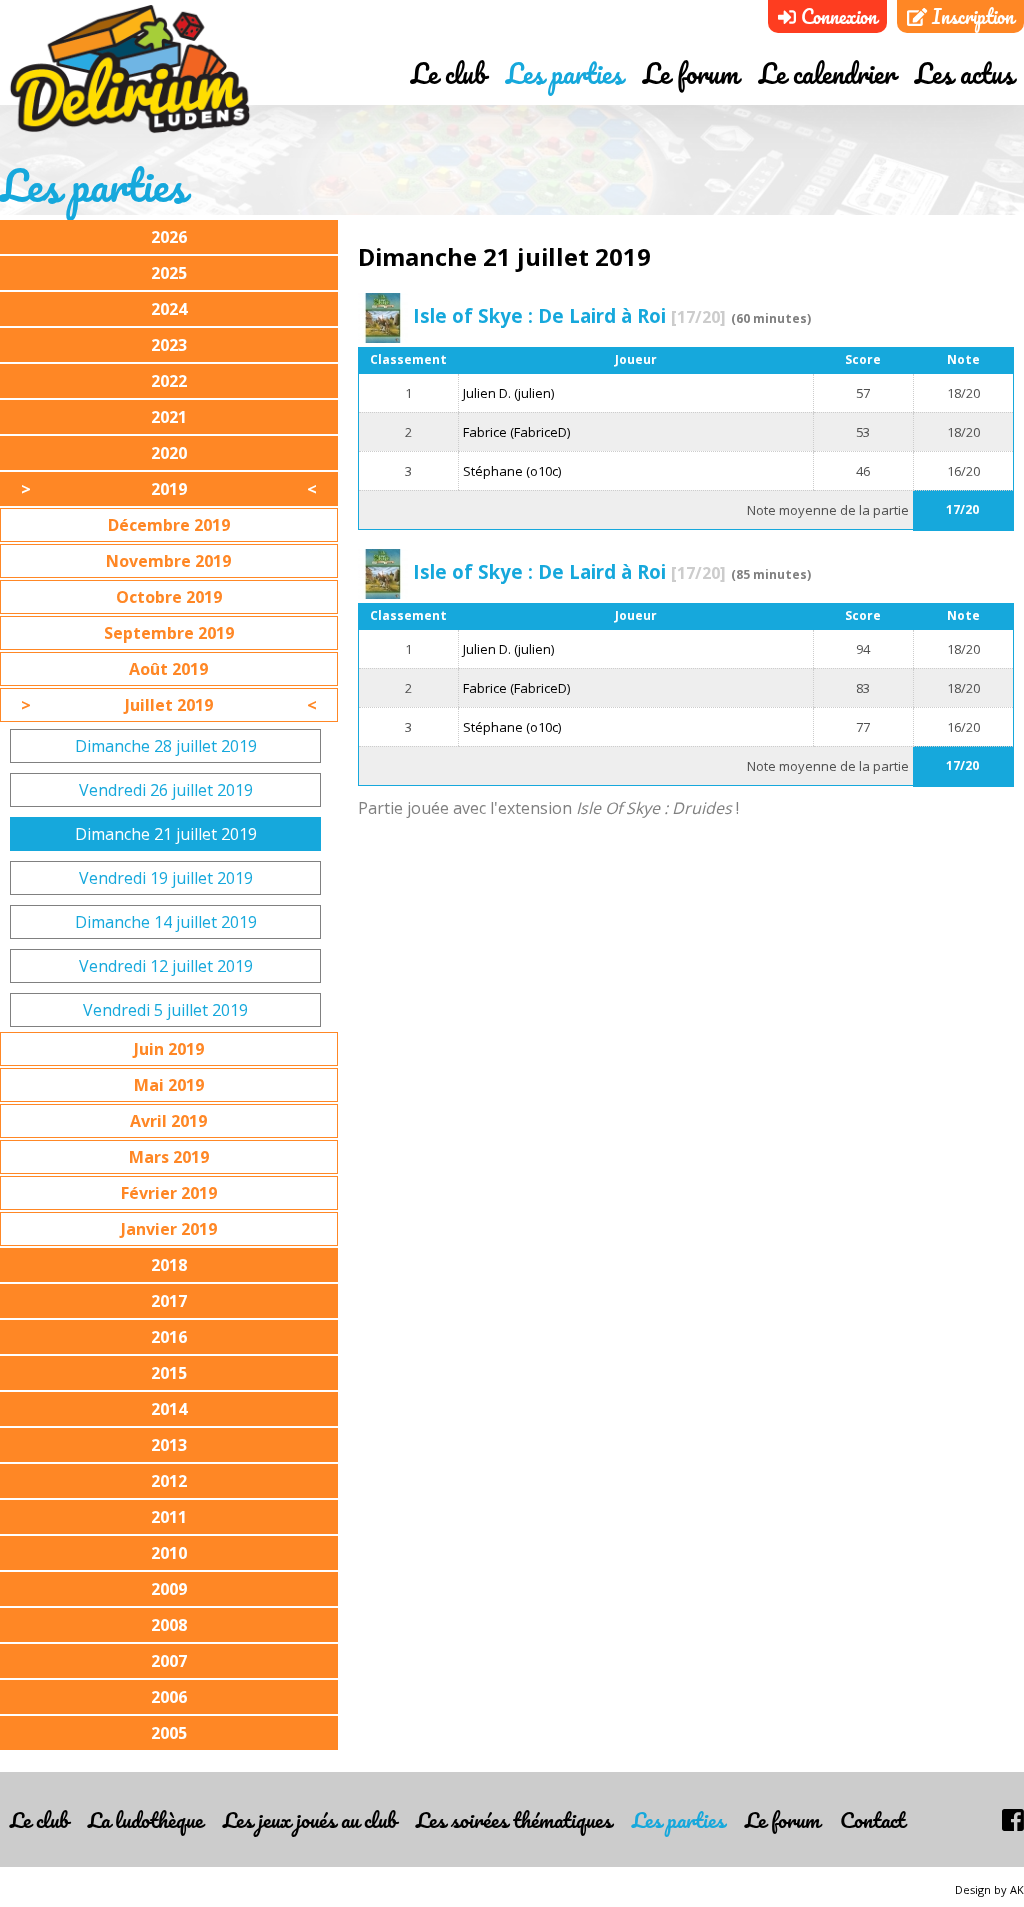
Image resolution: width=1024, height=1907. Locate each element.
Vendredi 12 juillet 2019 (166, 966)
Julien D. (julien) (508, 393)
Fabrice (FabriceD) (516, 432)
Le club (448, 73)
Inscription (970, 16)
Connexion (836, 16)
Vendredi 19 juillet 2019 (166, 878)
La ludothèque (145, 1819)
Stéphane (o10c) (512, 471)
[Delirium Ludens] (130, 70)
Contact (872, 1819)
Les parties (564, 73)
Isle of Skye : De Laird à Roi (569, 315)
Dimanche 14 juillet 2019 (166, 922)
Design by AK (989, 1889)
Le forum (691, 73)
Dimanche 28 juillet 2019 (166, 746)
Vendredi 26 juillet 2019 (166, 790)
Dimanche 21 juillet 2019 (166, 834)
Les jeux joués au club (309, 1819)
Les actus (964, 73)
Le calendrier (827, 73)
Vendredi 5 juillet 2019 (165, 1010)
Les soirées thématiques (514, 1819)
